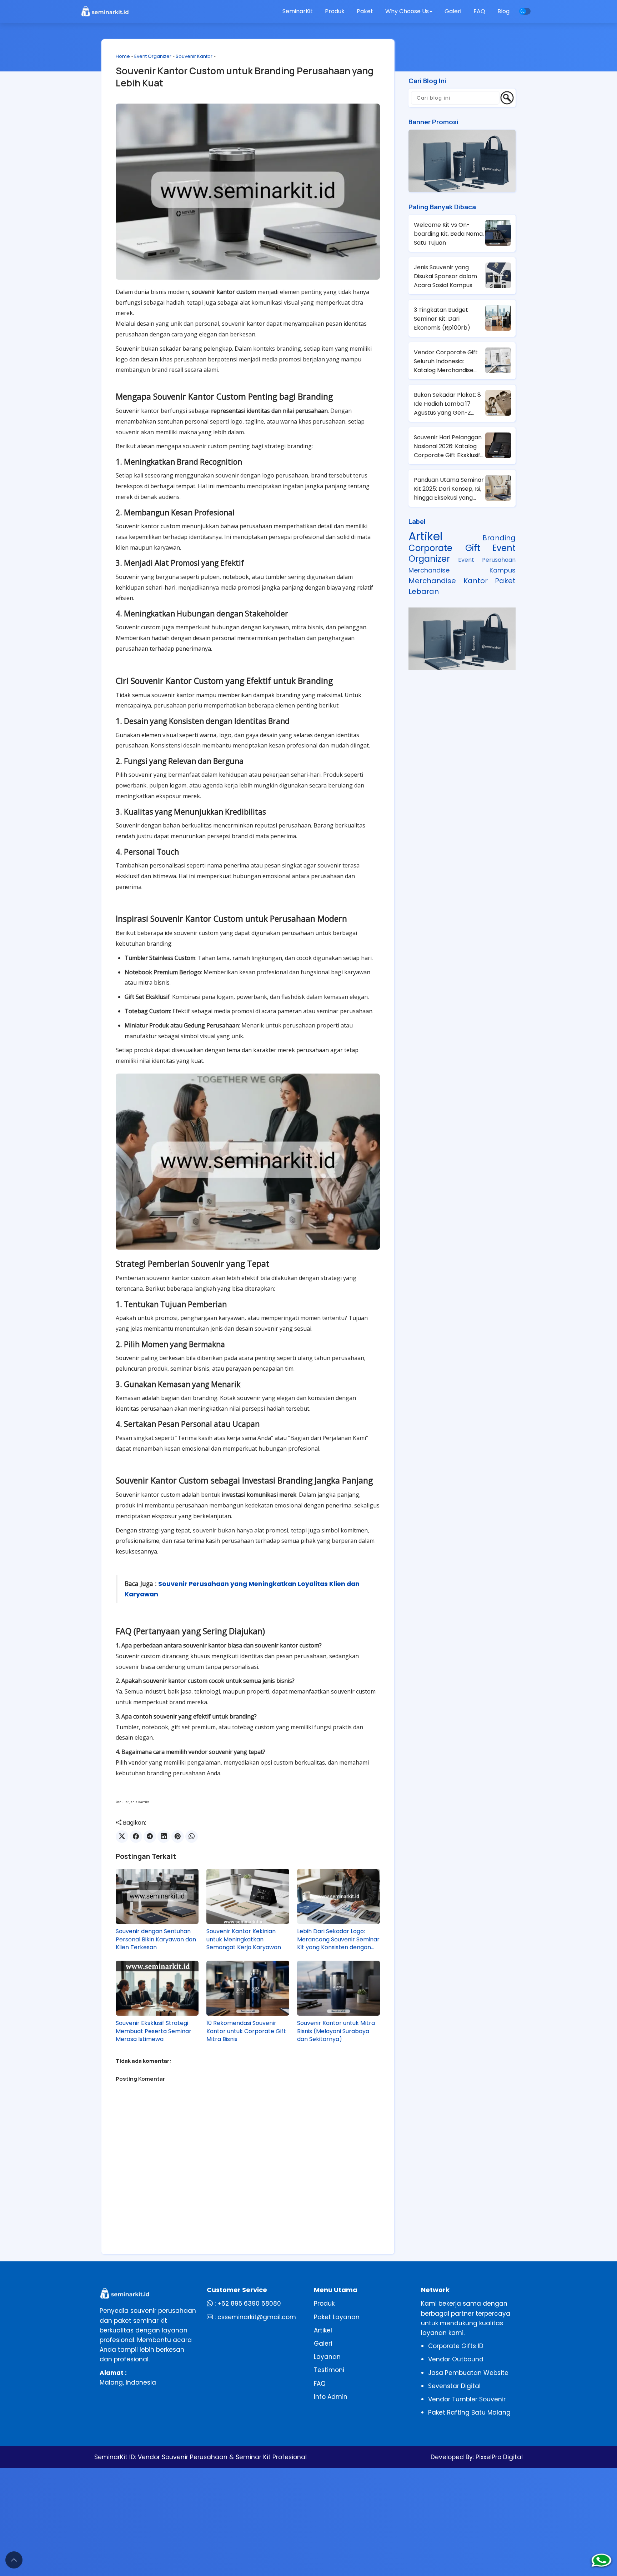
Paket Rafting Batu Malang (469, 2412)
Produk (335, 11)
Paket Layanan (337, 2317)
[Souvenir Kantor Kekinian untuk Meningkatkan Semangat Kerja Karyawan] (248, 1896)
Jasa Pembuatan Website (468, 2373)
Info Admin (331, 2397)
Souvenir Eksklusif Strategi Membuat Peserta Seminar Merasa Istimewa (154, 2031)
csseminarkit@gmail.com (257, 2317)
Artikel (425, 536)
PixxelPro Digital (498, 2457)
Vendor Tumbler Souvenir (467, 2399)
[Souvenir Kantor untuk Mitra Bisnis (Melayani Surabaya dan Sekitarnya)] (338, 1988)
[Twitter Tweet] (122, 1837)
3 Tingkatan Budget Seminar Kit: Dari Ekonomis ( (442, 319)
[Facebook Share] (136, 1837)
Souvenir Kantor (194, 56)
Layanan (327, 2357)
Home (123, 56)
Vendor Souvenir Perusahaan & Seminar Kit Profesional (222, 2457)
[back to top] (14, 2560)
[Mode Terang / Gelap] (525, 11)
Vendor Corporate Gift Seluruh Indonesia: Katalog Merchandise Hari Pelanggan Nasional (448, 361)
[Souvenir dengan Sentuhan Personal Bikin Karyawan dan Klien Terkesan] (157, 1896)
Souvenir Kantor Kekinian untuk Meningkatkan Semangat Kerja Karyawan (244, 1939)
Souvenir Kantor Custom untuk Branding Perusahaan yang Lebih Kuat (245, 77)
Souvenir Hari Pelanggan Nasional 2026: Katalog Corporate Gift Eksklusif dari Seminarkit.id (448, 446)
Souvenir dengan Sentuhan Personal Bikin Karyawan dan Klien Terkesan (156, 1939)
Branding (499, 538)
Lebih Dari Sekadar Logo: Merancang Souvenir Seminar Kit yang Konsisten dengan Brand (338, 1939)
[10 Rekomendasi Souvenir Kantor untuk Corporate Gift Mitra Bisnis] (248, 1988)
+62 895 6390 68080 (249, 2304)
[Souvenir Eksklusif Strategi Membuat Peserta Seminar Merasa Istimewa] (157, 1988)
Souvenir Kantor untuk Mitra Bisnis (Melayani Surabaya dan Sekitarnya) (336, 2031)
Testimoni (329, 2370)
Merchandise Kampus (462, 570)
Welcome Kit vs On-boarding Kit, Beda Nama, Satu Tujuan (449, 234)
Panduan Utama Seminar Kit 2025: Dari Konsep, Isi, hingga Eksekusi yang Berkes (449, 489)
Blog (503, 11)
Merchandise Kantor (448, 581)
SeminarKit (298, 11)
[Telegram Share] (150, 1837)
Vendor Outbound (456, 2359)
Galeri (453, 11)
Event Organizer (153, 56)
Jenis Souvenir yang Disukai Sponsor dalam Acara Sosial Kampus (445, 276)
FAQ (479, 11)
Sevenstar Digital (454, 2386)
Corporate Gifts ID (456, 2346)
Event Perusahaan (487, 560)
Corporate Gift (444, 548)
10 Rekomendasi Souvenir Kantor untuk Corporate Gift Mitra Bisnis (246, 2031)
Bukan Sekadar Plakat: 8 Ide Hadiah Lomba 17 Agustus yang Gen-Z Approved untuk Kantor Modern (447, 404)
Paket (365, 11)
